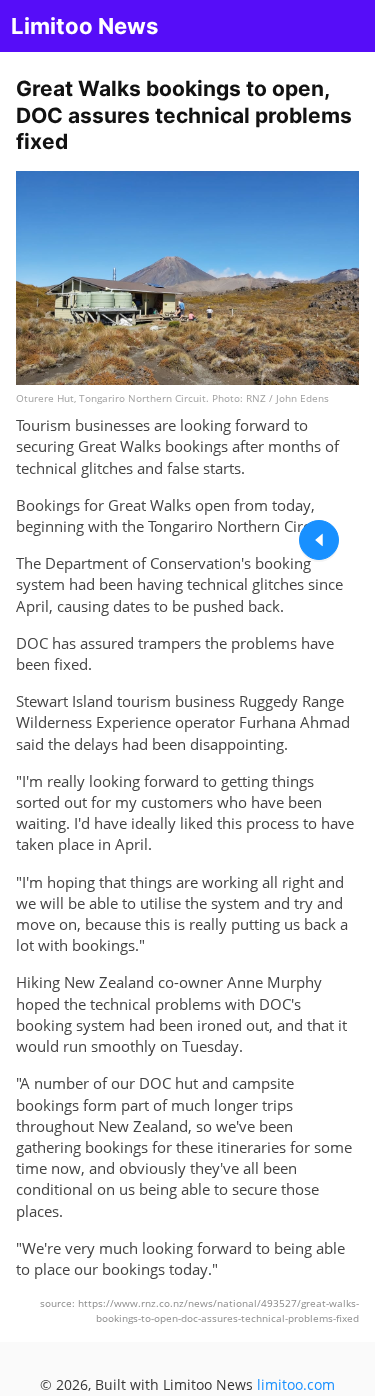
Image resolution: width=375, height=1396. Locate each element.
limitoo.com (296, 1384)
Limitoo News (84, 26)
